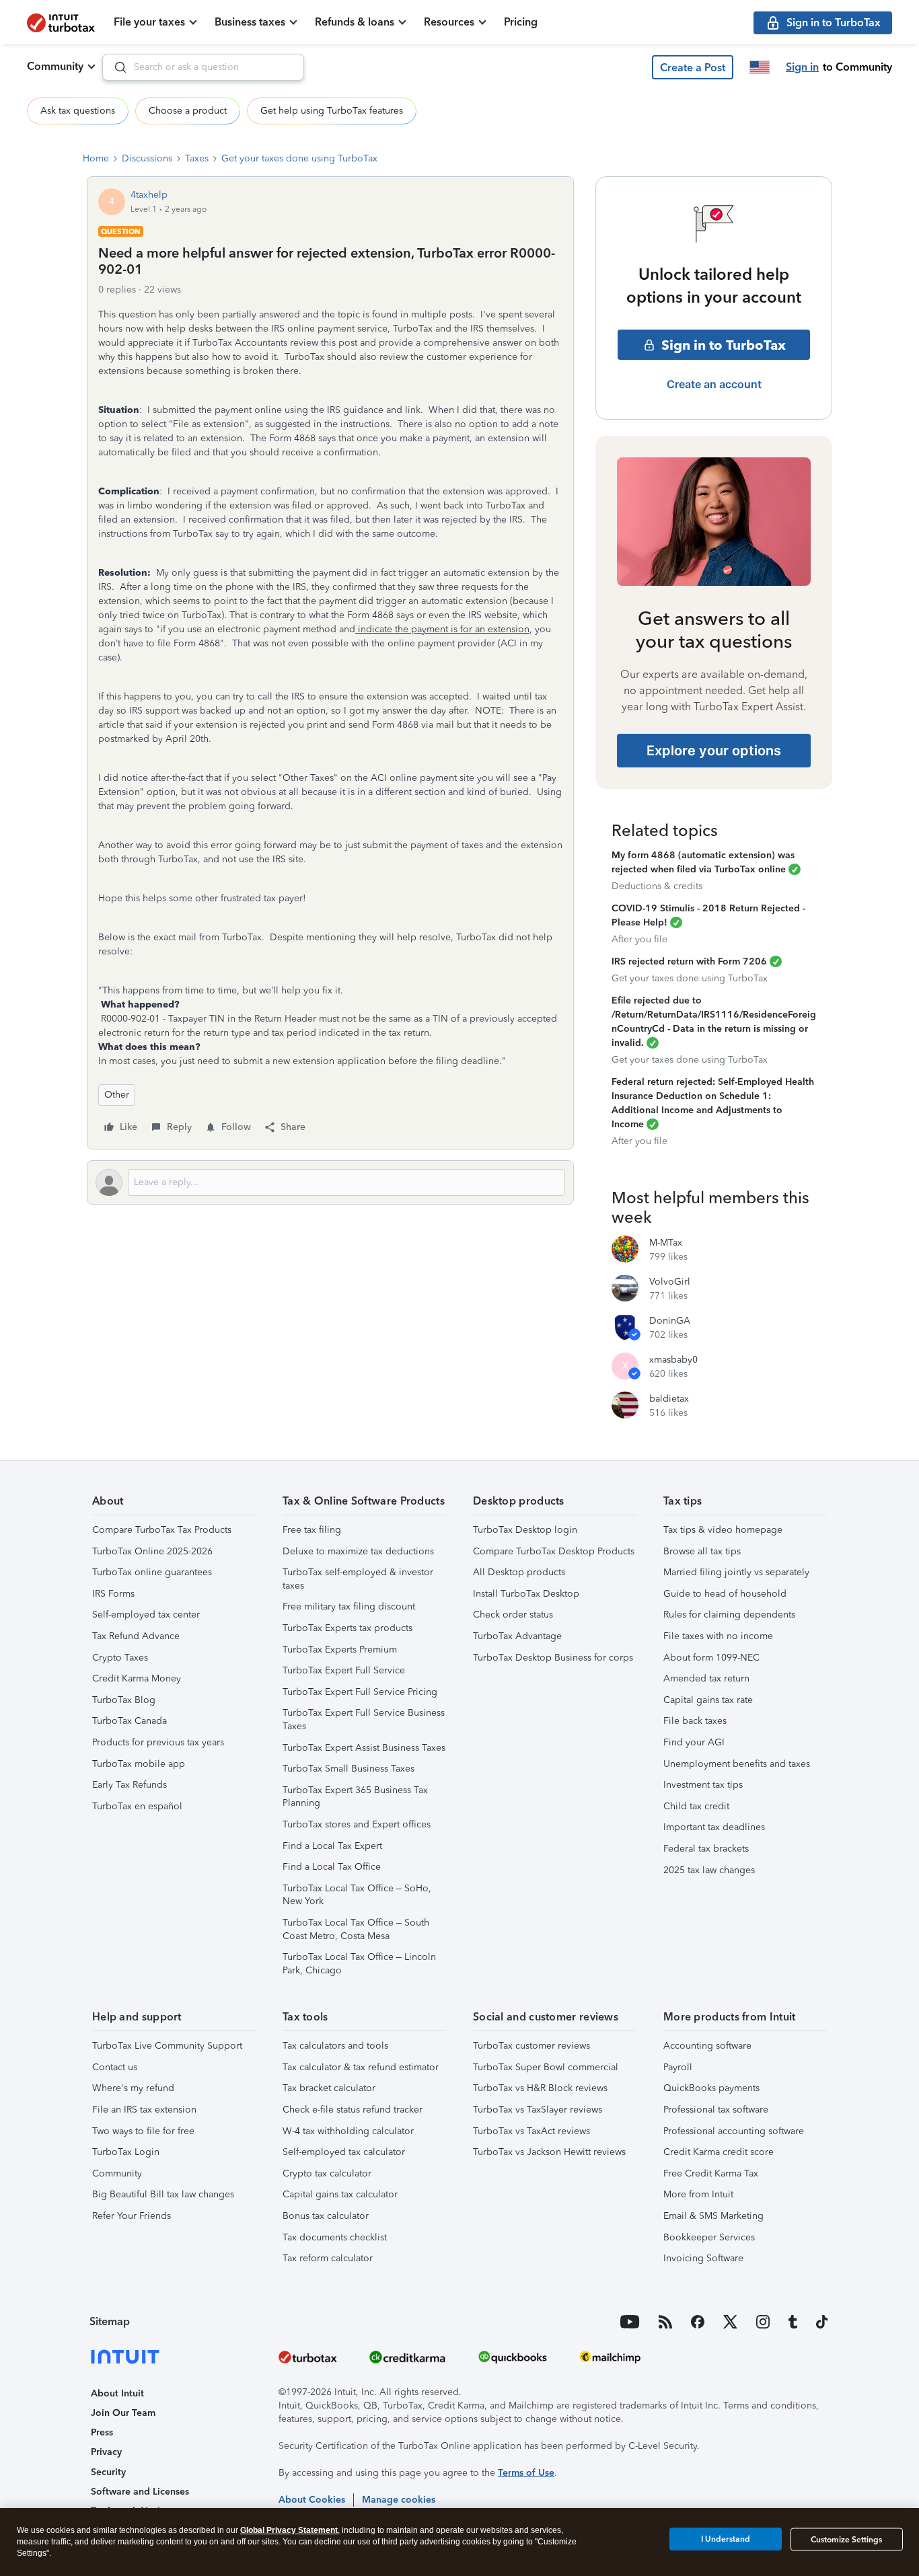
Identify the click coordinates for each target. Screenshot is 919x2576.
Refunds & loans (355, 22)
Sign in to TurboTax (724, 345)
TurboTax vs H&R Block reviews (540, 2088)
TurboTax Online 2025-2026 (152, 1551)
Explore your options (714, 751)
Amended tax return (706, 1678)
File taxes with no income (718, 1636)
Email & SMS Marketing (713, 2216)
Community (55, 66)
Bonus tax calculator (326, 2216)
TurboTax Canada (130, 1721)
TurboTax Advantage (517, 1636)
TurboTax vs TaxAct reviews (531, 2131)
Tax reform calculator (328, 2258)
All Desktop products (519, 1572)
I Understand (726, 2539)
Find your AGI (694, 1742)
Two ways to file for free (143, 2131)
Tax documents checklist (335, 2237)
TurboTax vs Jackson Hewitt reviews (549, 2152)
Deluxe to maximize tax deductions (358, 1551)
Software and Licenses (140, 2492)
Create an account (714, 384)
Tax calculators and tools (335, 2046)
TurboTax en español (137, 1806)
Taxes (197, 158)
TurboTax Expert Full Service (344, 1670)
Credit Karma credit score (719, 2152)
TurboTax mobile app (139, 1764)
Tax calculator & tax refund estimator (361, 2067)
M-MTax (666, 1243)
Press (102, 2432)
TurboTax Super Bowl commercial (546, 2067)
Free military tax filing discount (349, 1606)
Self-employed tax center (146, 1615)
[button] (693, 67)
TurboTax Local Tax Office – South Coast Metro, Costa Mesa (356, 1929)
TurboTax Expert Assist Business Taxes (364, 1748)
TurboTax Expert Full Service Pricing (360, 1692)
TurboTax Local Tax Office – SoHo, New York (357, 1895)
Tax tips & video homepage (723, 1530)
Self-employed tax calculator (344, 2152)
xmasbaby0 (673, 1360)
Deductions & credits (657, 886)
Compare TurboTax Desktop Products (554, 1551)
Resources (449, 22)
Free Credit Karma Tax (711, 2173)
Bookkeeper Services (709, 2237)
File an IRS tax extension (144, 2110)
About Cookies (312, 2500)
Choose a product (188, 111)
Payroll (678, 2067)
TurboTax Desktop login (525, 1530)
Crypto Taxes (120, 1658)
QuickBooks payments (711, 2088)
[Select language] (760, 67)
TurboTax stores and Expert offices (357, 1824)
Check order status (513, 1615)
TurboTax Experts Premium (340, 1650)
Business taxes (250, 22)
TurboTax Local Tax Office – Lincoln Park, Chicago (359, 1964)
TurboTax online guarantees (152, 1572)
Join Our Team (123, 2413)
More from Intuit (698, 2194)
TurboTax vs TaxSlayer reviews (538, 2110)
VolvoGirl (670, 1282)
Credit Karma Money (137, 1678)
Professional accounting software (734, 2131)
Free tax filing (312, 1530)
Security (108, 2472)
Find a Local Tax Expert (332, 1846)
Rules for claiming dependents (729, 1615)
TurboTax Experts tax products (347, 1628)
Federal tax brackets (706, 1849)
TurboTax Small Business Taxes (348, 1769)
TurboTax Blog (124, 1700)
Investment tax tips (703, 1785)
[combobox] (203, 67)
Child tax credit (696, 1806)
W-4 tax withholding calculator (348, 2131)
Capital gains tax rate (708, 1700)
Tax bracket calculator (329, 2088)
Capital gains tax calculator (340, 2194)
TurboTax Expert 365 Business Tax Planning (355, 1797)
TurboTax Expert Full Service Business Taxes (364, 1719)
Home (96, 158)
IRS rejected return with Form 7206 (689, 961)
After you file (639, 939)
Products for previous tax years (158, 1742)
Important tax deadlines (714, 1827)
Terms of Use (526, 2473)
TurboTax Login (126, 2152)
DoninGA (670, 1321)
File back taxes (695, 1721)
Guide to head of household (725, 1594)
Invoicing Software (703, 2258)
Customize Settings (846, 2540)
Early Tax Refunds (130, 1785)
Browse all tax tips (702, 1551)
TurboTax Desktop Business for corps (553, 1658)
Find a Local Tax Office (332, 1867)
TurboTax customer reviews (531, 2046)
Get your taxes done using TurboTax (299, 158)
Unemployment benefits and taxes (737, 1764)
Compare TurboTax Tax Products (162, 1530)
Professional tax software (716, 2110)
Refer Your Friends (132, 2216)
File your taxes (149, 22)
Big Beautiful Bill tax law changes (163, 2194)
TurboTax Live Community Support (167, 2046)
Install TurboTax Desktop (526, 1594)
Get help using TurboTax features (332, 111)
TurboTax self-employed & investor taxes (358, 1579)
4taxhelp (149, 195)
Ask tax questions (78, 111)
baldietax (669, 1399)
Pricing (521, 22)
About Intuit (117, 2393)
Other (117, 1095)
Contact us (115, 2067)
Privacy (106, 2452)
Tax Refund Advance (136, 1636)
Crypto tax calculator (327, 2173)
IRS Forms (113, 1594)
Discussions (147, 158)
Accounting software (707, 2046)
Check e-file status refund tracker (353, 2110)
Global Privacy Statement (289, 2530)
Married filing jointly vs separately (736, 1572)
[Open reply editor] (330, 1182)
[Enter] (115, 67)
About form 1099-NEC (711, 1658)
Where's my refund (133, 2088)
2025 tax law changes (709, 1870)
